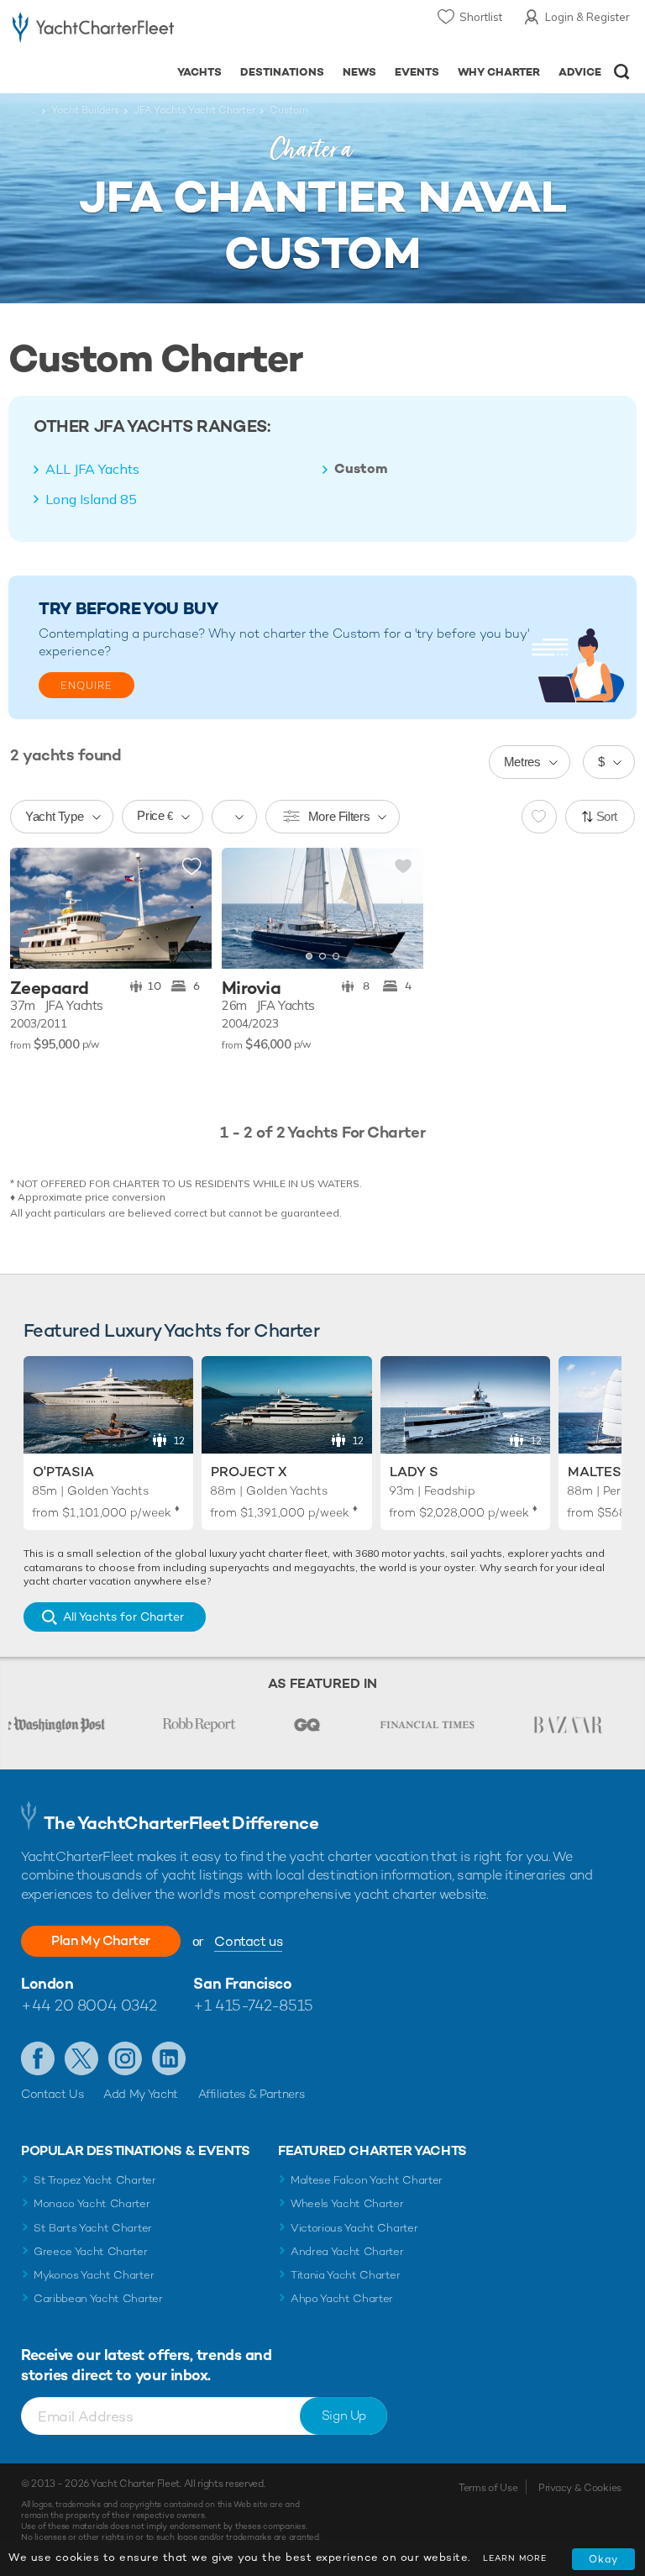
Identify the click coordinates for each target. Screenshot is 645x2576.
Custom (361, 469)
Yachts (199, 72)
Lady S (414, 1472)
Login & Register (587, 17)
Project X (249, 1472)
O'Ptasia (63, 1472)
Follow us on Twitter (81, 2058)
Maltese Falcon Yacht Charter (367, 2180)
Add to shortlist (191, 867)
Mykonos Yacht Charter (94, 2275)
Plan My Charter (101, 1940)
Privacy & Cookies (580, 2488)
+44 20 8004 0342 (89, 2005)
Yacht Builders (85, 110)
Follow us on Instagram (125, 2058)
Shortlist (481, 17)
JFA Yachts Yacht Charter (194, 110)
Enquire (87, 686)
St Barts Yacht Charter (93, 2228)
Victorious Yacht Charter (354, 2228)
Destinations (282, 72)
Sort (607, 816)
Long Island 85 (91, 499)
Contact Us (52, 2094)
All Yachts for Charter (123, 1617)
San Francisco (242, 1983)
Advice (580, 72)
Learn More (515, 2558)
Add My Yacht (141, 2094)
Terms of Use (488, 2488)
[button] (398, 908)
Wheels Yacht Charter (347, 2203)
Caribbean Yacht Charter (98, 2298)
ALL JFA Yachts (92, 469)
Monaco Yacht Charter (92, 2203)
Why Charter (499, 72)
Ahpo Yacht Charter (342, 2298)
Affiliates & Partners (252, 2094)
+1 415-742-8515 (253, 2005)
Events (417, 72)
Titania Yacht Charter (345, 2275)
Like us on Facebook (38, 2058)
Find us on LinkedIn (169, 2058)
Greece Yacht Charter (91, 2251)
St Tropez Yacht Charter (95, 2180)
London (47, 1983)
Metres (522, 762)
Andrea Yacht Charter (347, 2251)
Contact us (248, 1941)
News (359, 72)
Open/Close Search (622, 72)
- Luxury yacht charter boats (93, 31)
